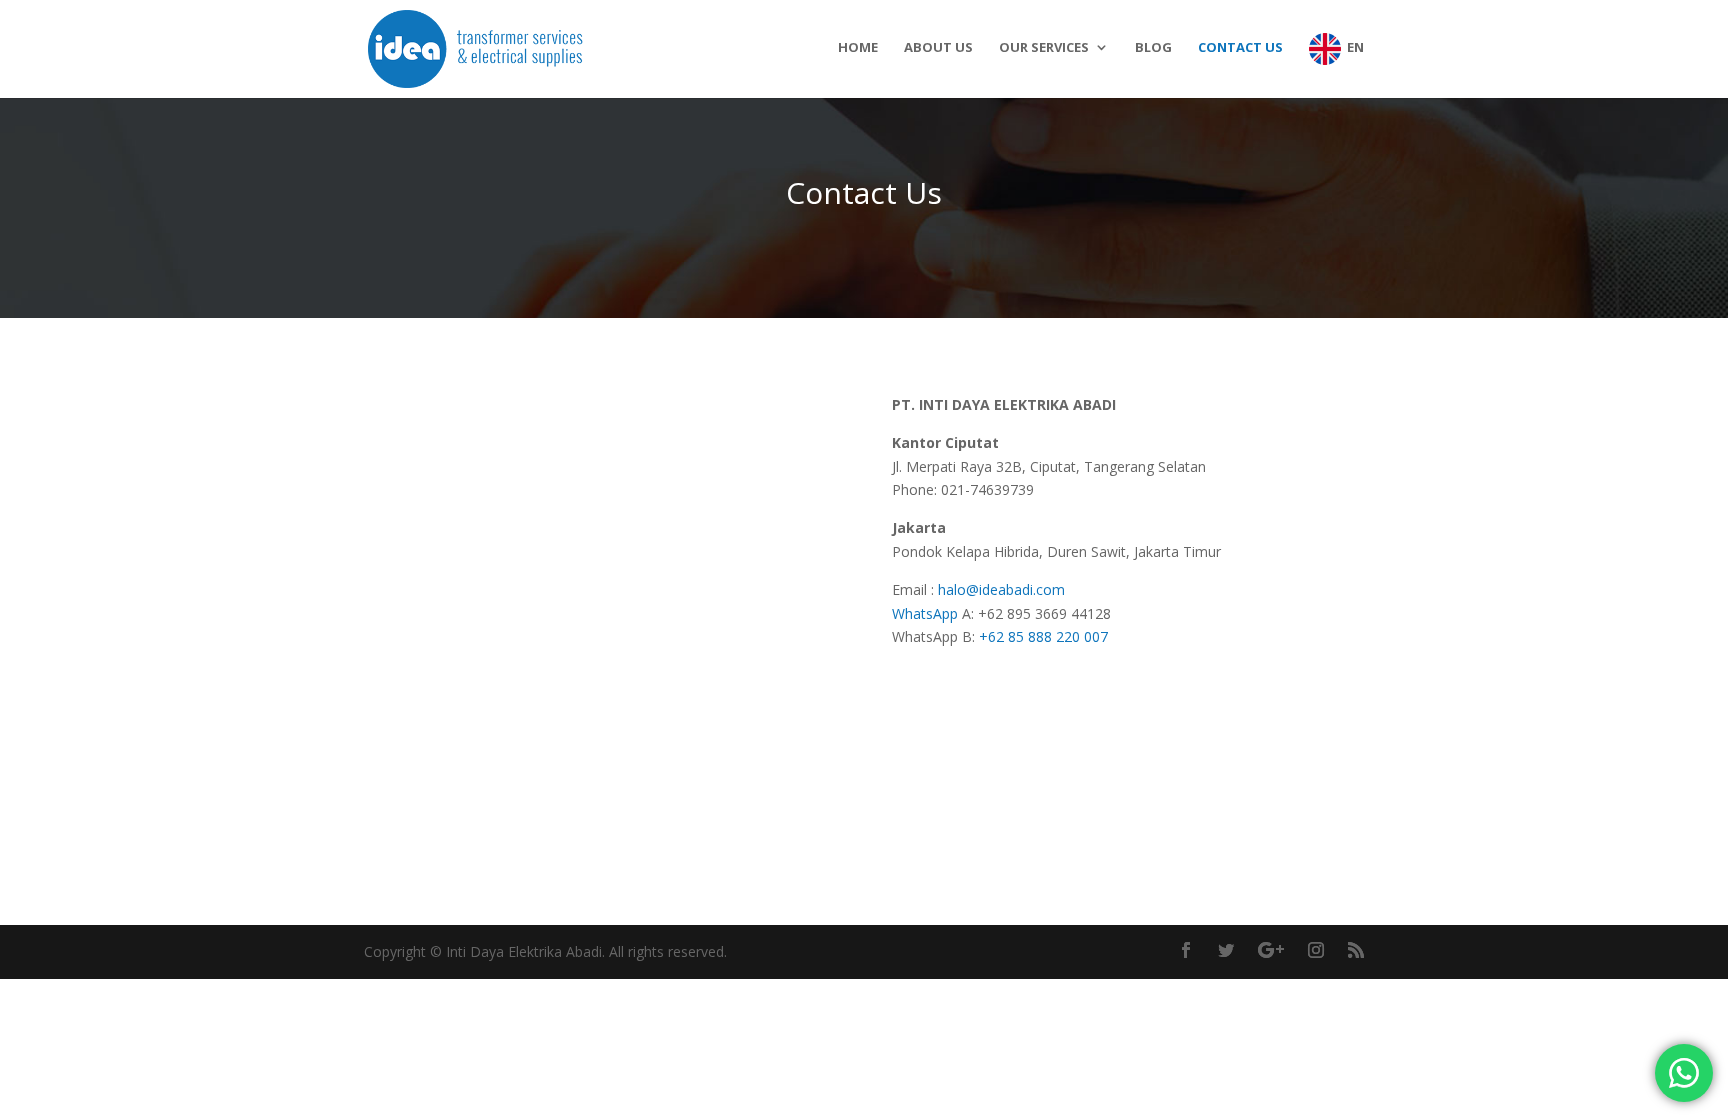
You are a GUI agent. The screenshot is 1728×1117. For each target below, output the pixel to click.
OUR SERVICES (1044, 48)
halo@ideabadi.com (1001, 589)
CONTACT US (1240, 48)
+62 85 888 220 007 (1043, 636)
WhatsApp (927, 613)
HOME (858, 48)
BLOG (1153, 48)
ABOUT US (938, 48)
